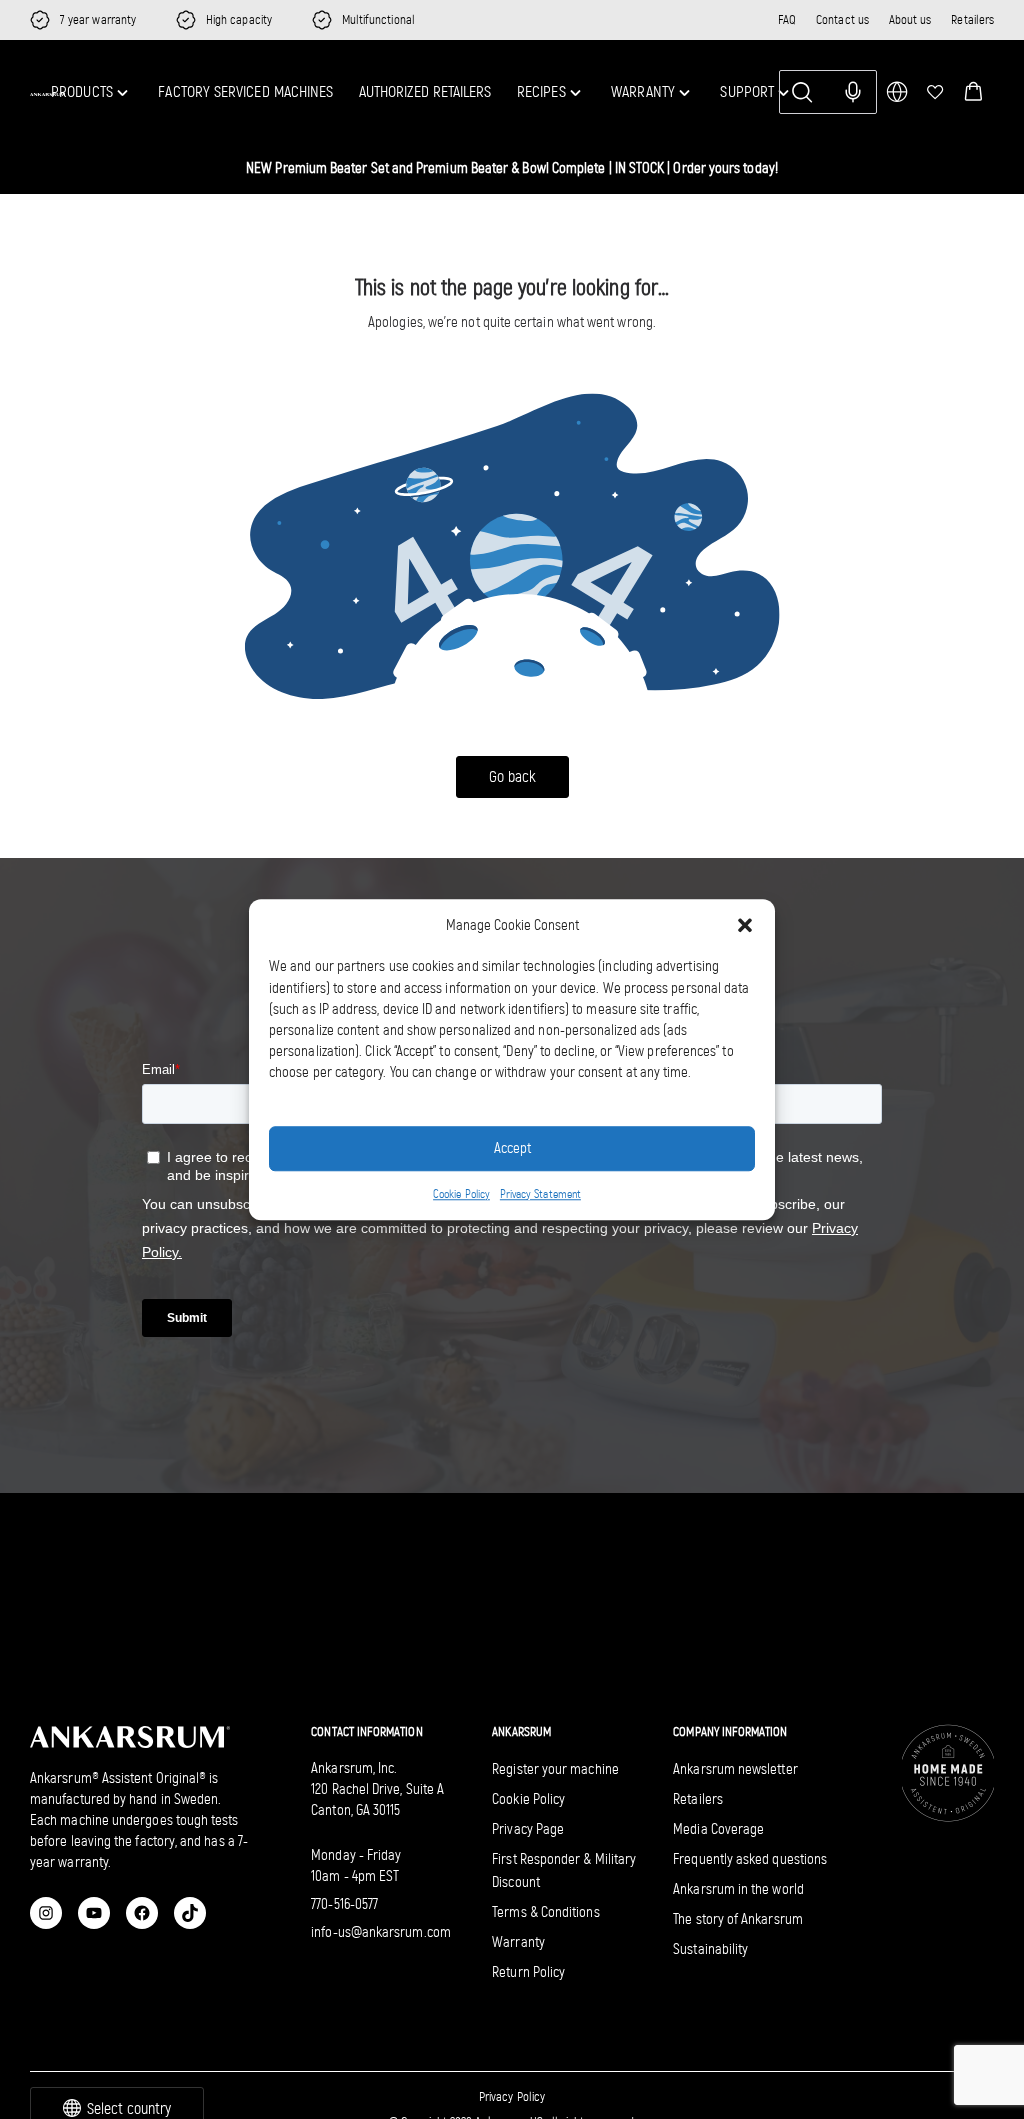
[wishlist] (935, 92)
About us (910, 19)
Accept (512, 1148)
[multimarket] (897, 92)
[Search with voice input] (853, 92)
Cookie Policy (461, 1194)
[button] (973, 92)
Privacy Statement (540, 1194)
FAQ (787, 19)
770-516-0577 (344, 1904)
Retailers (972, 19)
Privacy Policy (512, 2096)
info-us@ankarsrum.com (381, 1932)
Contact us (842, 19)
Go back (512, 776)
